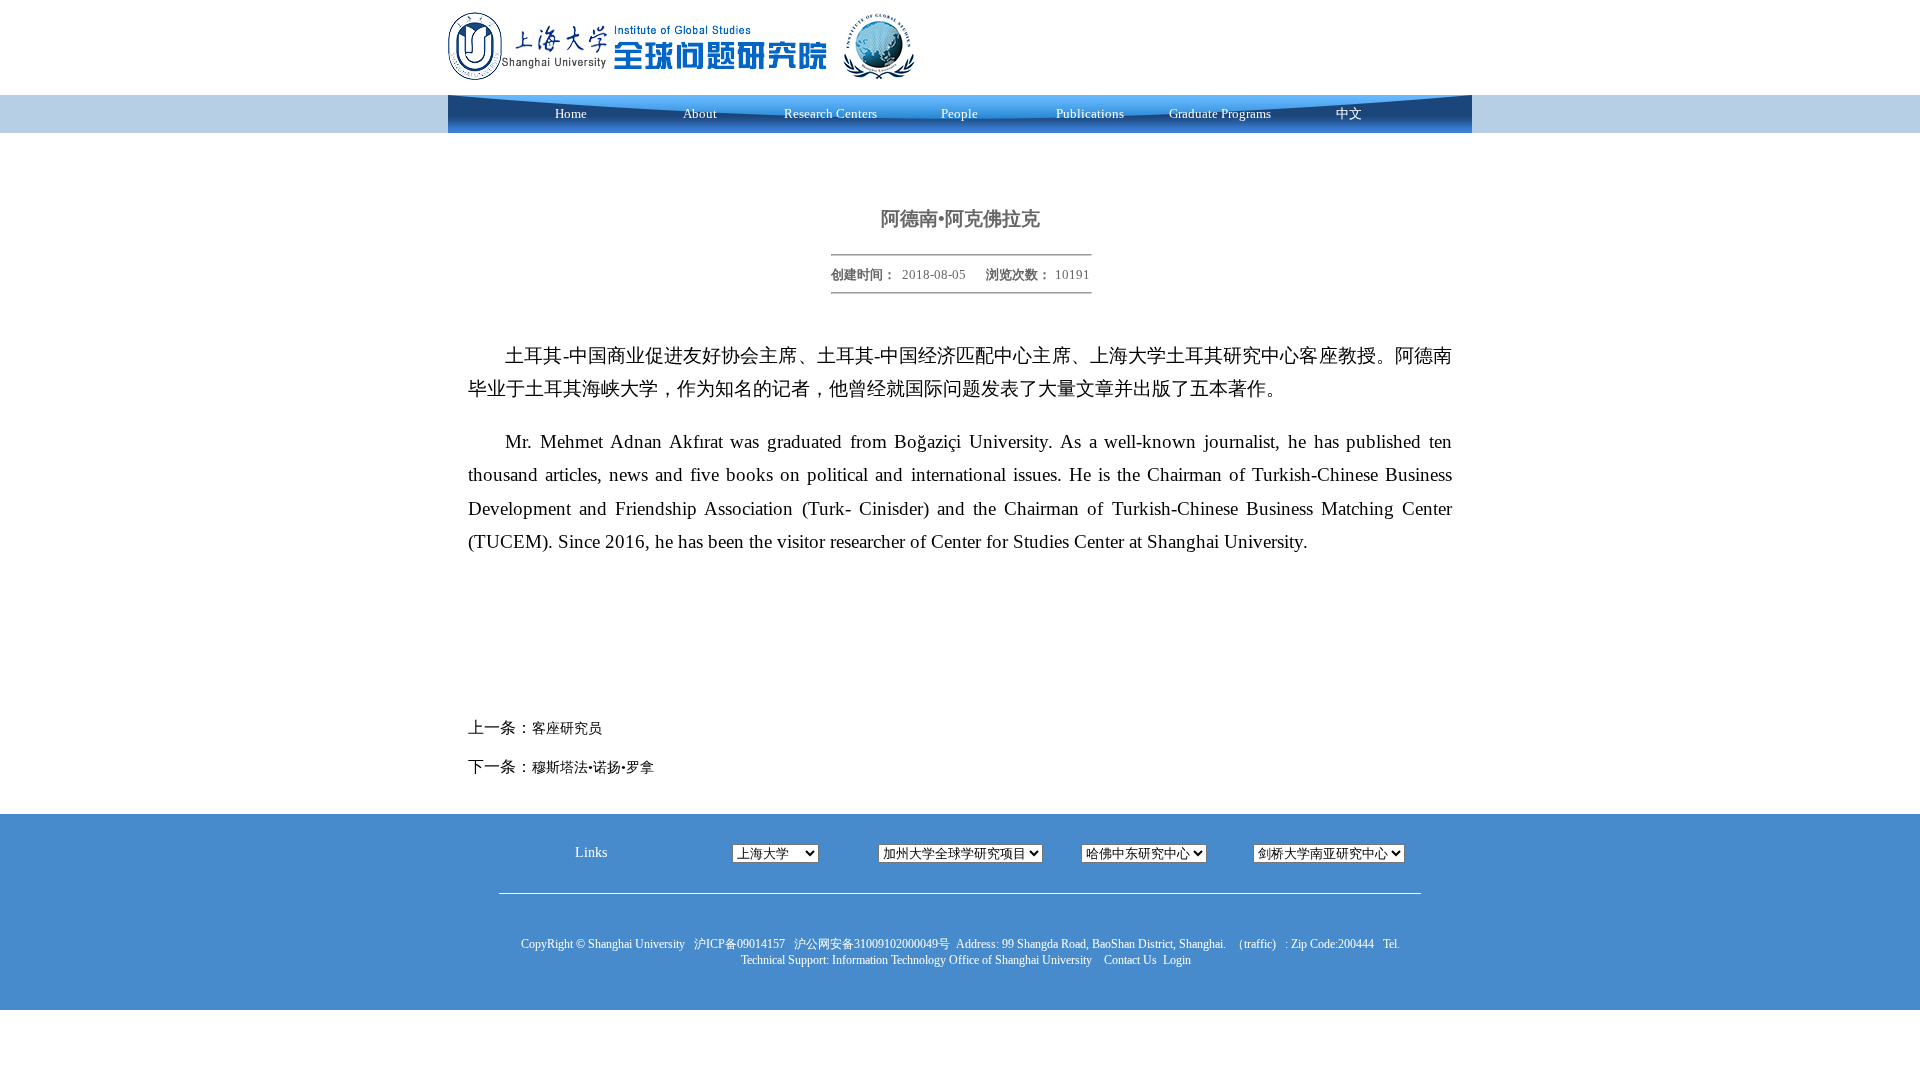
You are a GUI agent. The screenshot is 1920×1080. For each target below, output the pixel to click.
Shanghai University (639, 944)
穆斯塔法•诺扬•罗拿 (593, 767)
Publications (1090, 113)
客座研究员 (567, 728)
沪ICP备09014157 (741, 944)
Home (571, 113)
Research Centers (830, 113)
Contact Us (1130, 960)
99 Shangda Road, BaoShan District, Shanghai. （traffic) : (1143, 944)
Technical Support (783, 960)
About (700, 113)
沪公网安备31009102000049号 (872, 944)
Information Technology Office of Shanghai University (966, 960)
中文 (1349, 113)
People (959, 113)
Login (1177, 960)
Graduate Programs (1220, 113)
